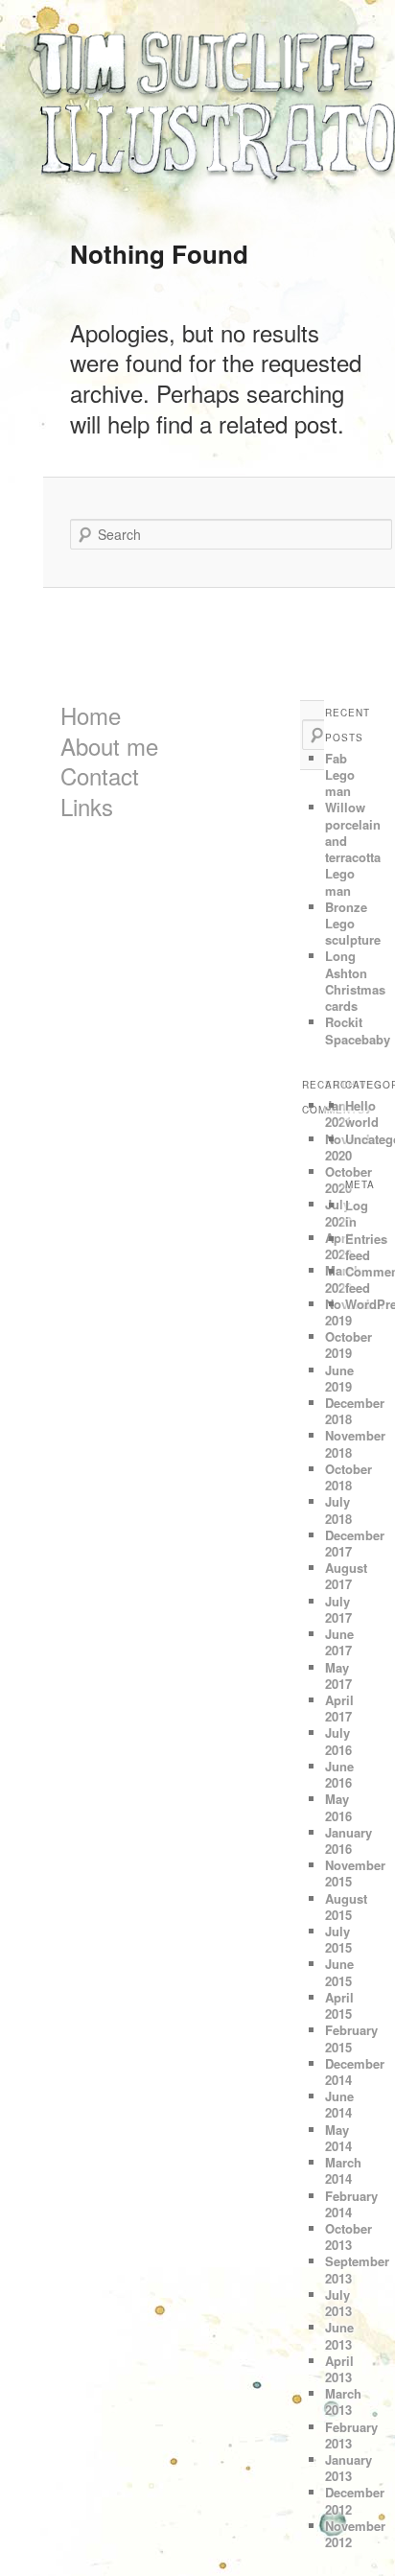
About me (109, 746)
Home (91, 715)
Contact (100, 775)
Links (87, 806)
